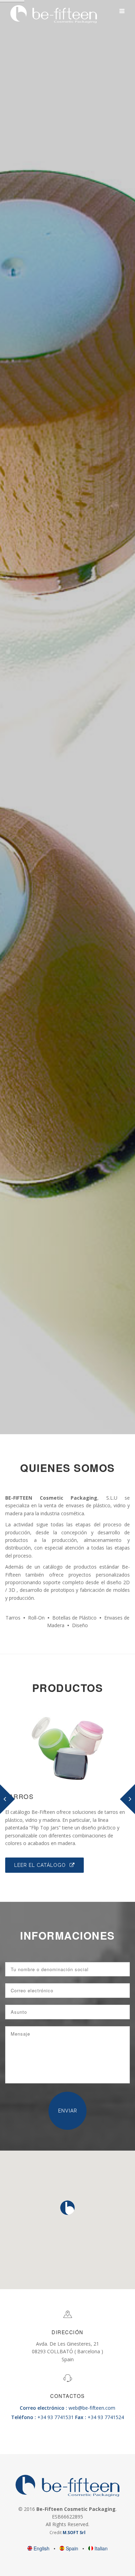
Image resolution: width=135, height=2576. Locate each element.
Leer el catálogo (41, 1865)
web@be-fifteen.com (67, 2408)
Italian (100, 2548)
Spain (72, 2548)
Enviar (68, 2111)
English (42, 2548)
